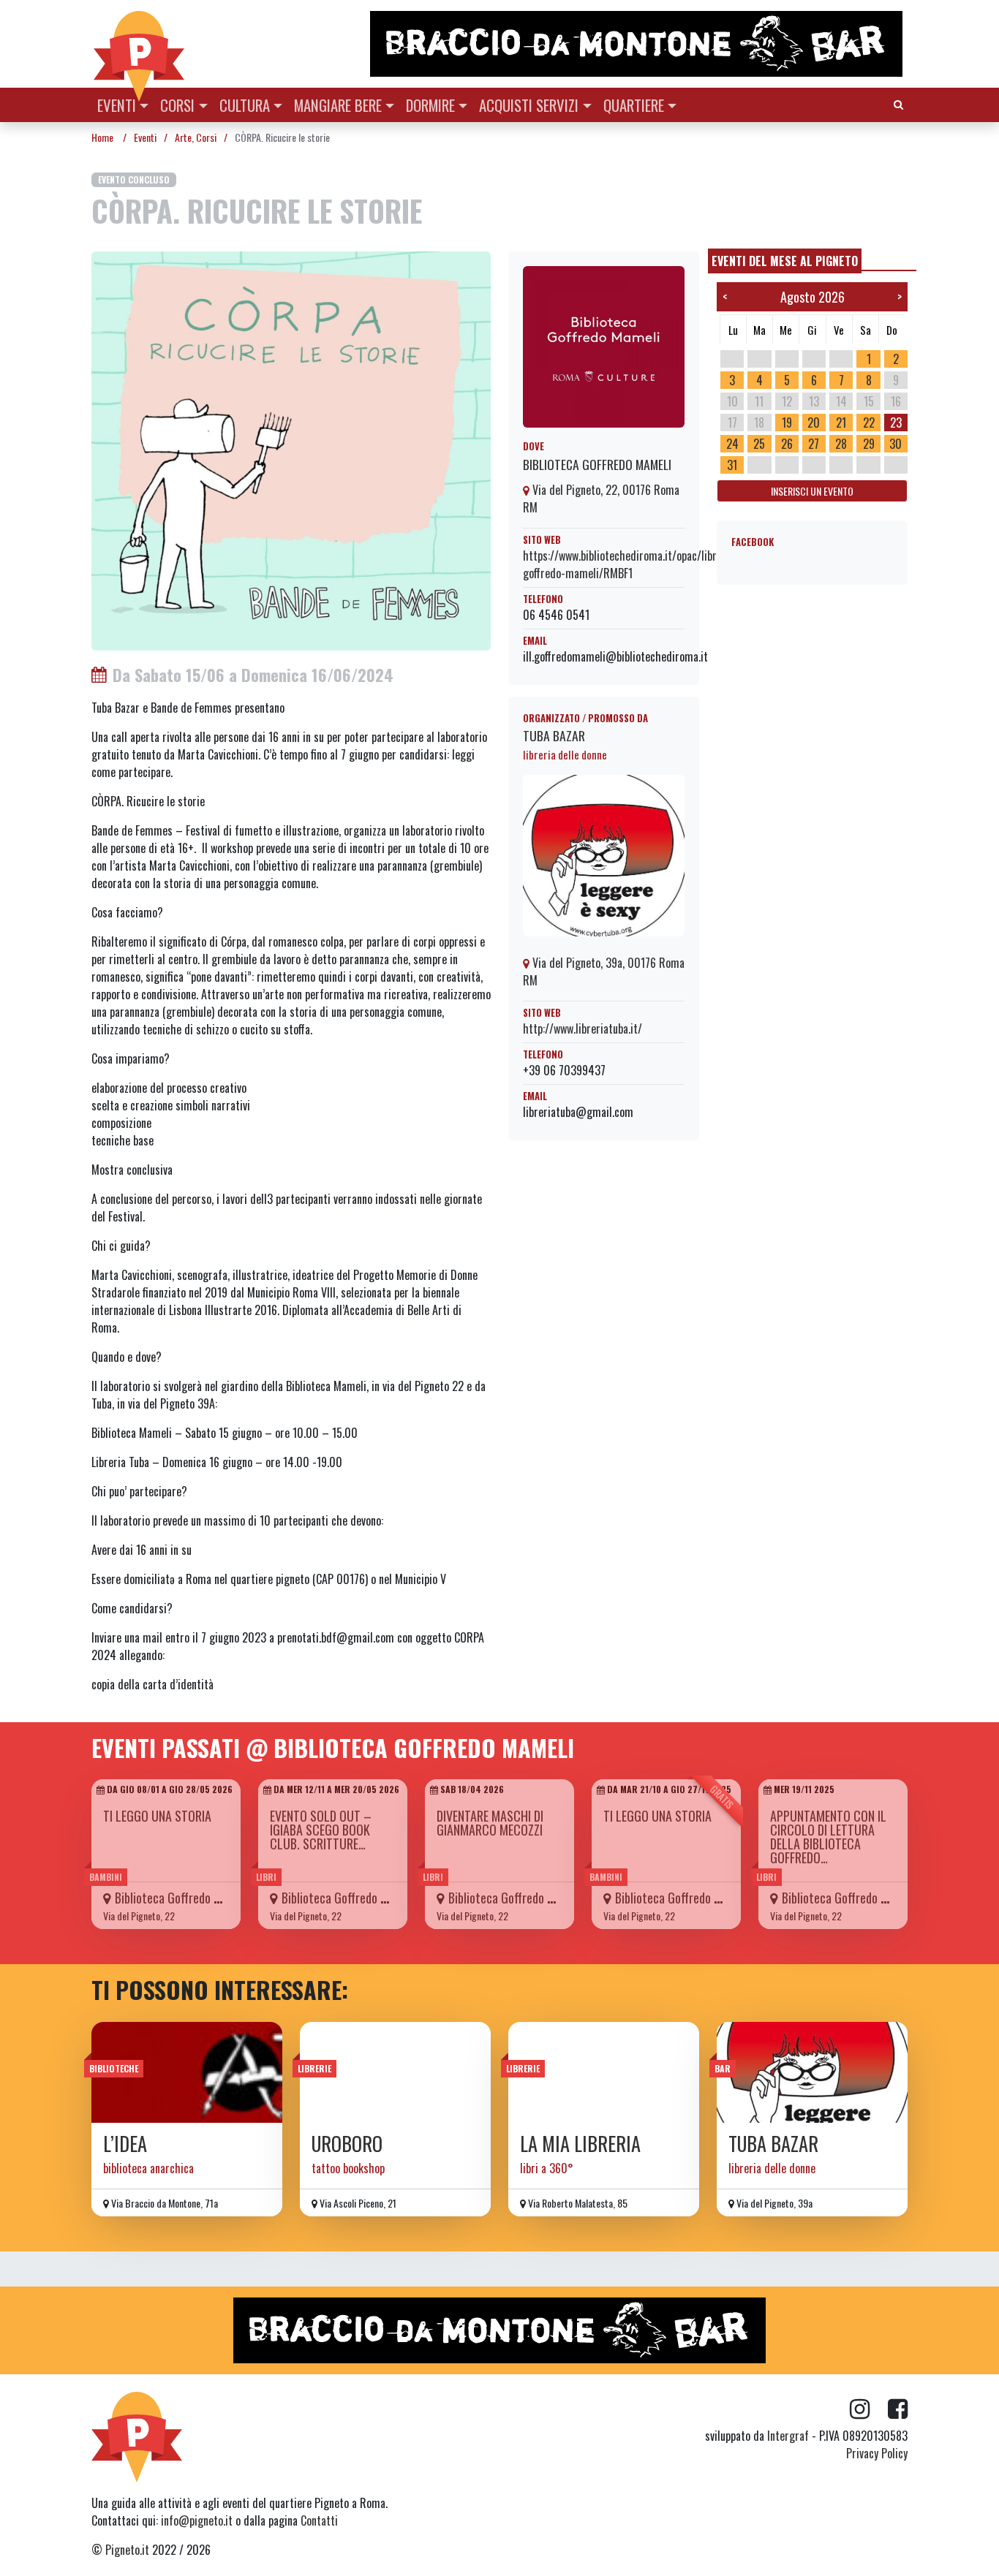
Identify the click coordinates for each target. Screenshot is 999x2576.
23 (896, 423)
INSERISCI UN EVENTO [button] (812, 491)
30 (896, 444)
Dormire (430, 105)
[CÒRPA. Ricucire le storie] (291, 450)
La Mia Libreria (580, 2144)
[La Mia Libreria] (604, 2072)
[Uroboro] (395, 2072)
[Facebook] (898, 2409)
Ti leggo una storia (157, 1816)
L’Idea (125, 2144)
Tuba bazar (554, 735)
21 (841, 423)
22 (869, 423)
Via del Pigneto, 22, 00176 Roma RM (601, 499)
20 (814, 423)
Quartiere (634, 105)
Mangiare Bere (338, 105)
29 (869, 444)
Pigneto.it (127, 2550)
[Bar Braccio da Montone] (638, 44)
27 (814, 444)
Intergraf (788, 2436)
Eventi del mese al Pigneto (785, 261)
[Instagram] (869, 2409)
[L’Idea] (187, 2072)
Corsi (177, 105)
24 (732, 444)
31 (732, 465)
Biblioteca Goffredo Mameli (597, 464)
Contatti (319, 2520)
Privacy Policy (877, 2453)
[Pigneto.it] (139, 44)
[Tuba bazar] (812, 2072)
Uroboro (347, 2144)
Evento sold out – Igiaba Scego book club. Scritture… (321, 1830)
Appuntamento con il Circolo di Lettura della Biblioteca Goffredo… (828, 1837)
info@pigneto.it (197, 2520)
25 (759, 444)
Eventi (117, 105)
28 (841, 444)
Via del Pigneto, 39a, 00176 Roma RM (604, 971)
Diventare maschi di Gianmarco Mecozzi (490, 1823)
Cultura (245, 105)
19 (787, 423)
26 (787, 444)
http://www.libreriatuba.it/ (583, 1028)
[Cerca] (898, 103)
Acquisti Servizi (529, 105)
